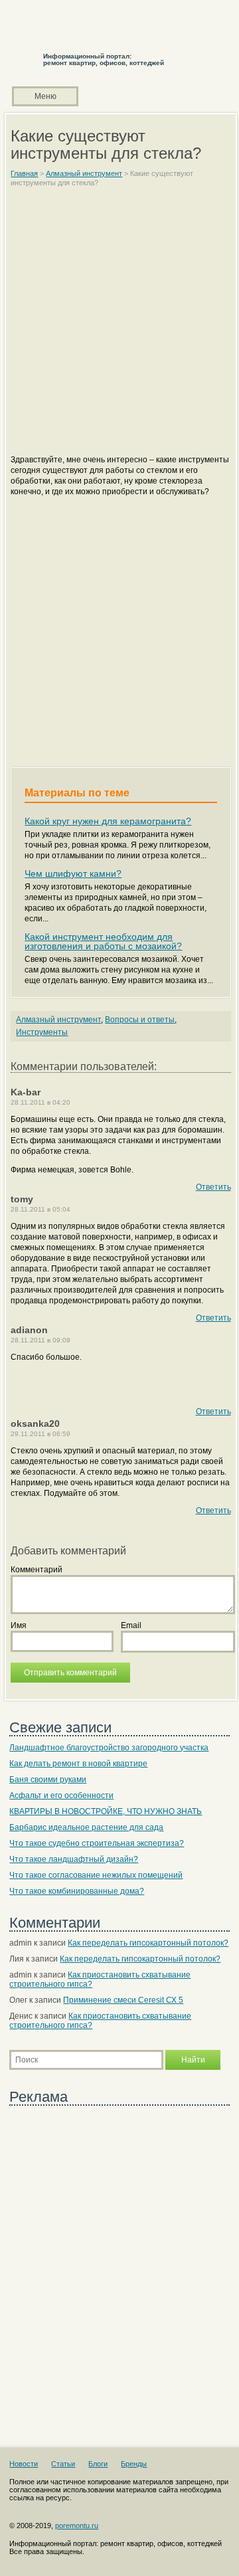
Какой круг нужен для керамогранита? (108, 821)
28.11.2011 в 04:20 (40, 1102)
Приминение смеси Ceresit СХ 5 (123, 2000)
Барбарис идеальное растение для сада (86, 1827)
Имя (19, 1625)
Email (131, 1625)
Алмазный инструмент (58, 1020)
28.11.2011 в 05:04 (40, 1209)
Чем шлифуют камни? (73, 874)
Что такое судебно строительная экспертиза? (97, 1843)
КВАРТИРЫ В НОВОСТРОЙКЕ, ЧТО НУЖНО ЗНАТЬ (106, 1811)
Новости (24, 2464)
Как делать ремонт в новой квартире (78, 1764)
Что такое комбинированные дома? (77, 1891)
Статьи (63, 2464)
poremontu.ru (77, 2526)
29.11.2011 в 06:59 (40, 1434)
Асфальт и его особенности (61, 1795)
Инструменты (42, 1032)
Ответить (213, 1187)
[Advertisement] (119, 327)
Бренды (134, 2464)
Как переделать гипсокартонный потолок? (148, 1943)
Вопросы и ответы (140, 1020)
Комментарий (37, 1570)
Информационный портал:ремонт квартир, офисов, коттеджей (104, 59)
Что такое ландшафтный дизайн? (74, 1859)
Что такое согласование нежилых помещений (96, 1875)
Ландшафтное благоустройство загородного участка (109, 1748)
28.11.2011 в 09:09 (40, 1340)
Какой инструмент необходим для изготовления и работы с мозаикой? (103, 941)
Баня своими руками (48, 1780)
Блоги (98, 2464)
